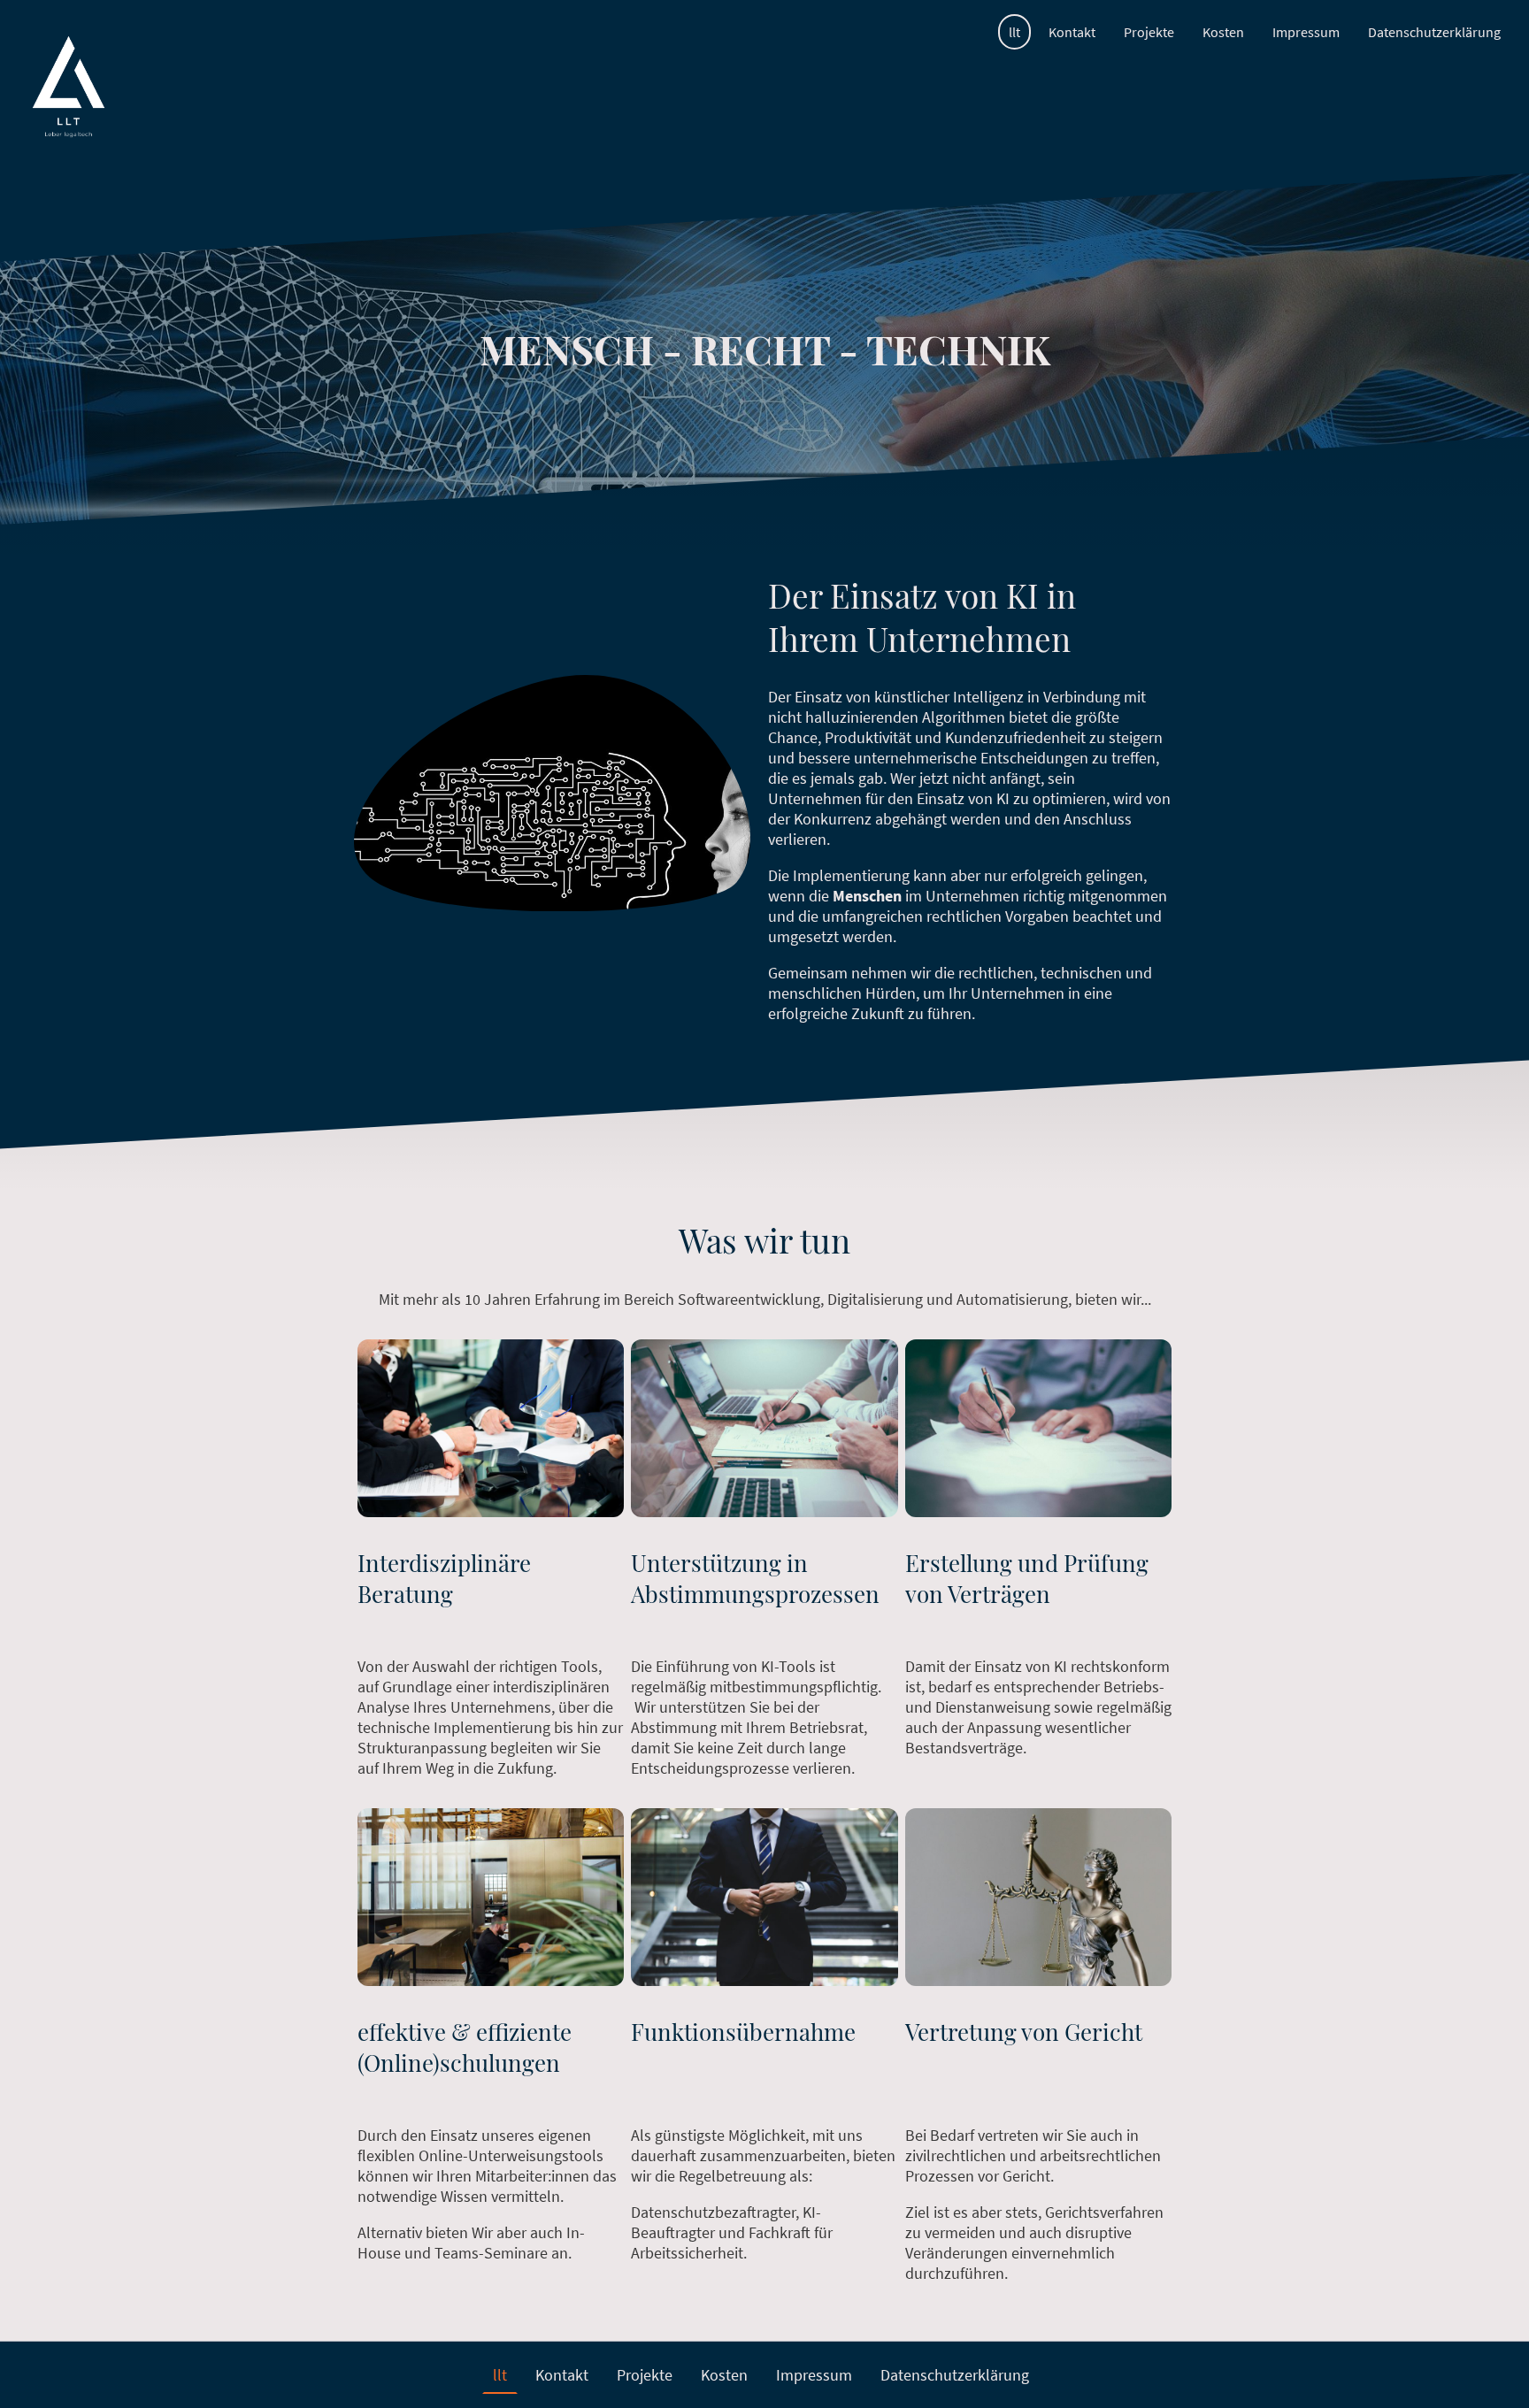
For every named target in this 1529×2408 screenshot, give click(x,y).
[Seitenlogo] (69, 87)
